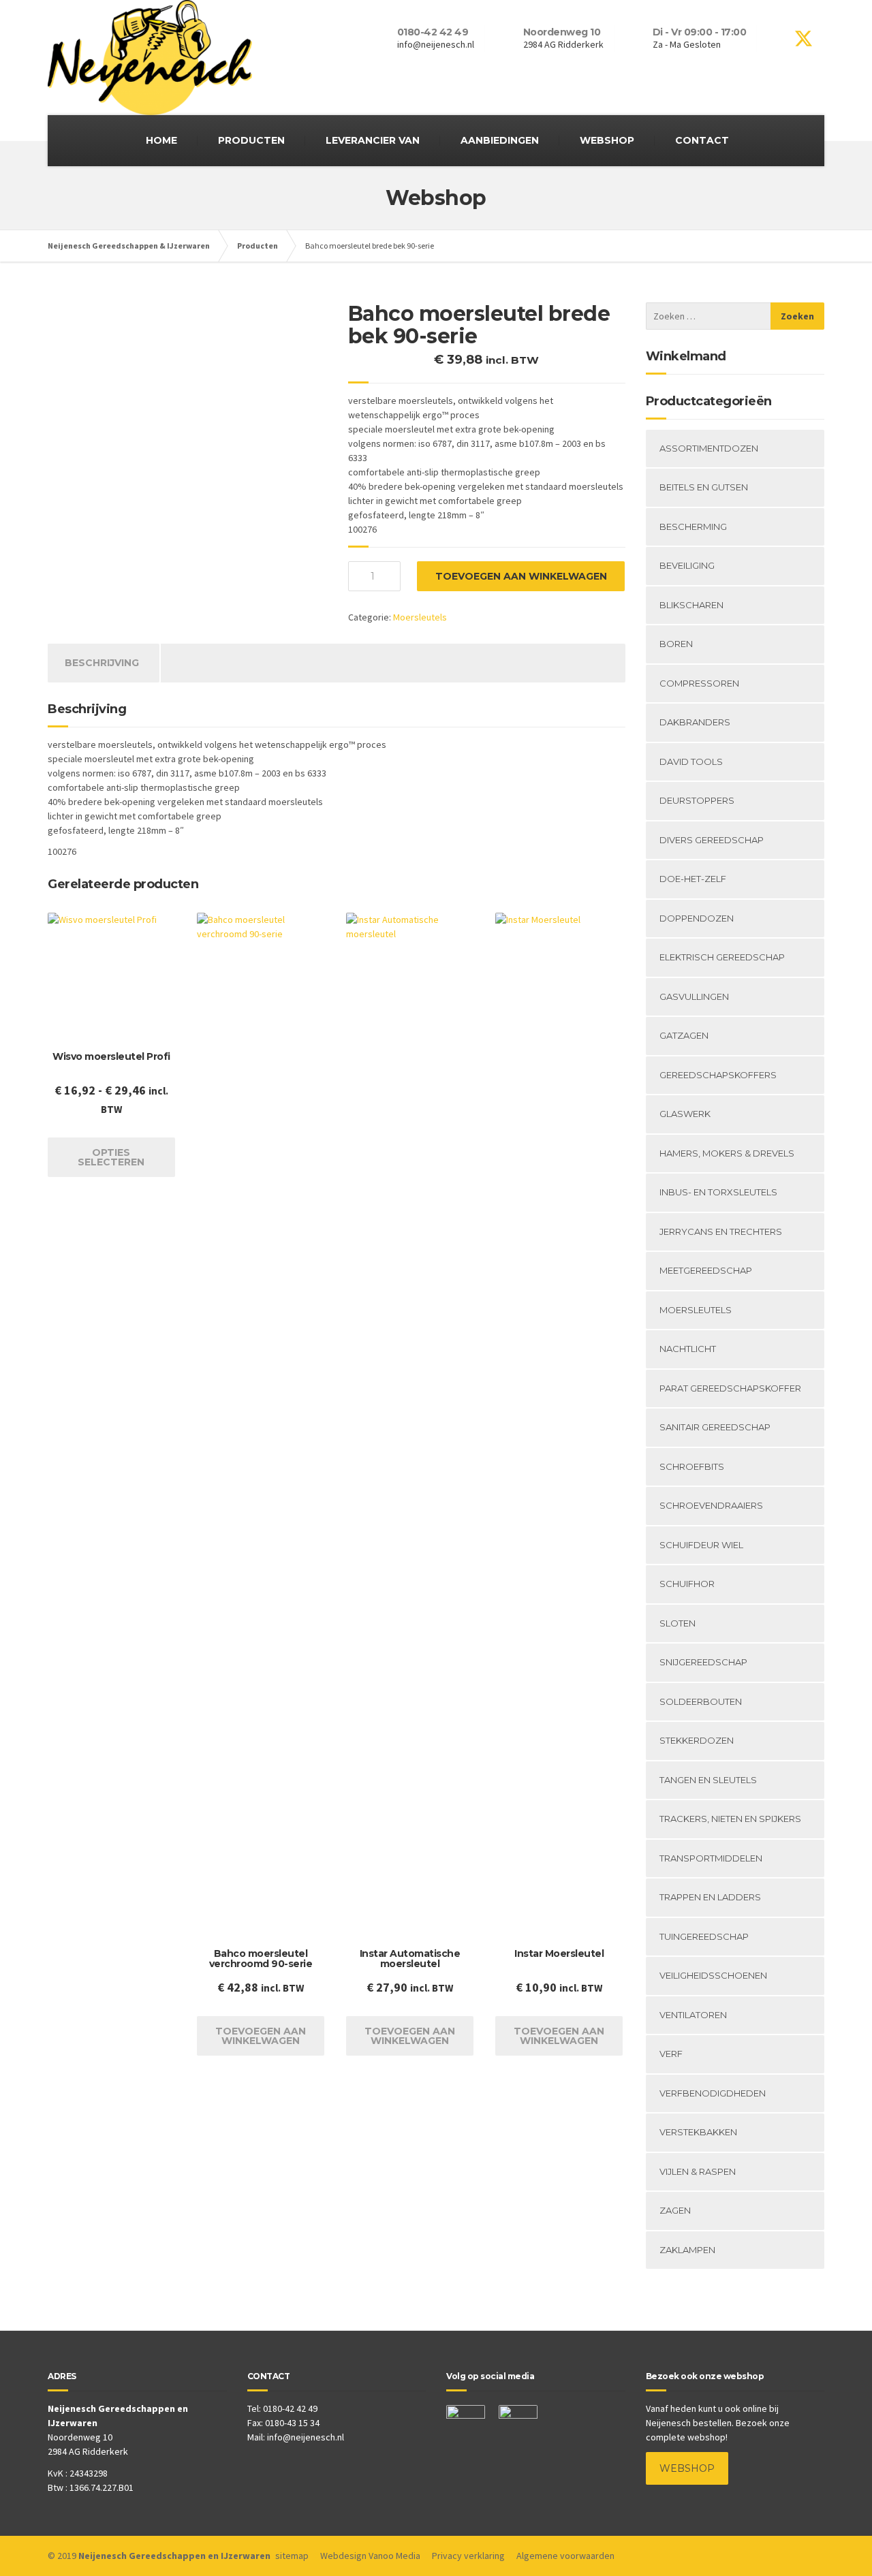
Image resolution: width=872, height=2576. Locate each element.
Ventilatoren (693, 2015)
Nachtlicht (688, 1349)
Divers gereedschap (712, 840)
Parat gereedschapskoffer (730, 1388)
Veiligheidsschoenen (713, 1975)
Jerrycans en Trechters (721, 1231)
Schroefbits (692, 1466)
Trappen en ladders (710, 1897)
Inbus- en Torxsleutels (718, 1192)
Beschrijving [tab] (102, 663)
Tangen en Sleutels (708, 1780)
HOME (161, 140)
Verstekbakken (698, 2132)
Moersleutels (420, 617)
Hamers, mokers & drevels (727, 1153)
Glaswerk (685, 1114)
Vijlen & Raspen (698, 2171)
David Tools (691, 761)
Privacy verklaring (468, 2556)
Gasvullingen (694, 996)
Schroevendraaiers (711, 1505)
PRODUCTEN (251, 140)
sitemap (292, 2556)
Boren (676, 644)
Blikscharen (691, 605)
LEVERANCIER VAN (373, 140)
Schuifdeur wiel (701, 1545)
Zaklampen (687, 2250)
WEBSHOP (607, 140)
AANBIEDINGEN (500, 140)
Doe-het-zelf (693, 879)
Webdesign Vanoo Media (370, 2556)
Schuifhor (687, 1584)
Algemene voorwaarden (565, 2556)
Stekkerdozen (697, 1740)
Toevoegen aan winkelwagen (521, 576)
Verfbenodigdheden (713, 2093)
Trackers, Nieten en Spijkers (730, 1819)
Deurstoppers (697, 800)
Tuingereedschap (704, 1936)
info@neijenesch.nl (306, 2437)
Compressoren (699, 683)
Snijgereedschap (703, 1662)
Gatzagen (684, 1035)
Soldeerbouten (701, 1701)
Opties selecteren (111, 1157)
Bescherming (693, 527)
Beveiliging (687, 565)
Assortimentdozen (709, 448)
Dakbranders (695, 722)
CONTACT (702, 140)
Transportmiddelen (711, 1858)
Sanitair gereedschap (715, 1427)
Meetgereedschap (706, 1270)
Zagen (675, 2210)
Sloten (678, 1623)
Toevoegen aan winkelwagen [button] (261, 2036)
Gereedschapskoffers (718, 1075)
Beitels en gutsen (704, 487)
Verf (671, 2054)
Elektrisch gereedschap (722, 957)
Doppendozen (697, 918)
